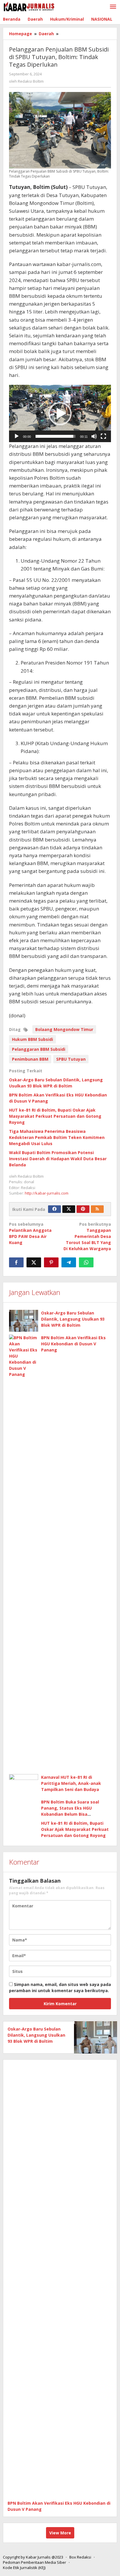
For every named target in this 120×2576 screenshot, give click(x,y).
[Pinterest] (83, 1209)
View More (60, 2533)
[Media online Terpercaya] (29, 7)
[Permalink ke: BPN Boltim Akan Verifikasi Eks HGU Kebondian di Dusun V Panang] (24, 1553)
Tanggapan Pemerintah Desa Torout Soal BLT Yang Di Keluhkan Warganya (87, 1236)
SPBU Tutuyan (71, 1059)
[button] (60, 414)
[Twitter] (69, 1209)
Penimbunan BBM (30, 1059)
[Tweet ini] (34, 1262)
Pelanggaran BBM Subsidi (39, 1049)
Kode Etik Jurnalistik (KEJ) (24, 2568)
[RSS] (97, 1209)
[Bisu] (94, 436)
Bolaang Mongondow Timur (64, 1029)
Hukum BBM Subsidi (32, 1039)
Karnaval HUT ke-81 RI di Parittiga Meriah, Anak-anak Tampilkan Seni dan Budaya (71, 1783)
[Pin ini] (51, 1262)
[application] (60, 413)
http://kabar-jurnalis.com (47, 1193)
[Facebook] (54, 1209)
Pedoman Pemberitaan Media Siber (35, 2562)
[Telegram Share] (69, 1262)
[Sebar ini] (16, 1262)
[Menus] (113, 7)
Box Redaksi (80, 2557)
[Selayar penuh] (103, 436)
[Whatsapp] (86, 1262)
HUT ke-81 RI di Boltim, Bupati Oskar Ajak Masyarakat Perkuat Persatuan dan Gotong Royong (55, 1116)
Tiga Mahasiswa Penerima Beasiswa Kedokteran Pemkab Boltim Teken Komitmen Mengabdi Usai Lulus (57, 1137)
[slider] (55, 436)
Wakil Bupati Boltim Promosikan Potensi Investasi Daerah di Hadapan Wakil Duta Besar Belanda (58, 1159)
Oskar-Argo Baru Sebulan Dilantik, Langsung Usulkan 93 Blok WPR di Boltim (73, 1319)
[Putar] (17, 436)
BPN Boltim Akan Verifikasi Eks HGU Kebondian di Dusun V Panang (73, 1344)
